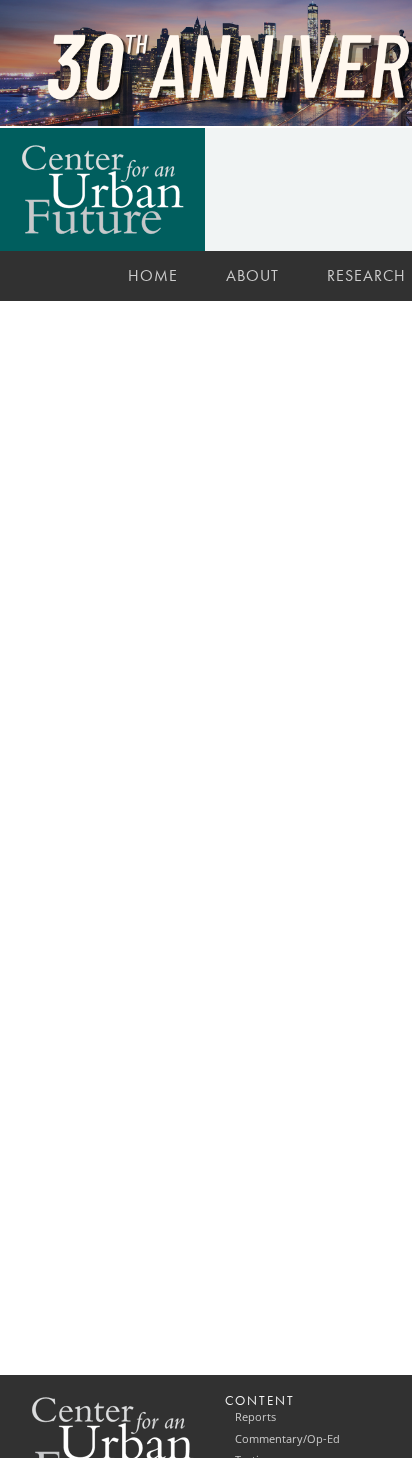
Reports (255, 1417)
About (252, 275)
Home (153, 275)
